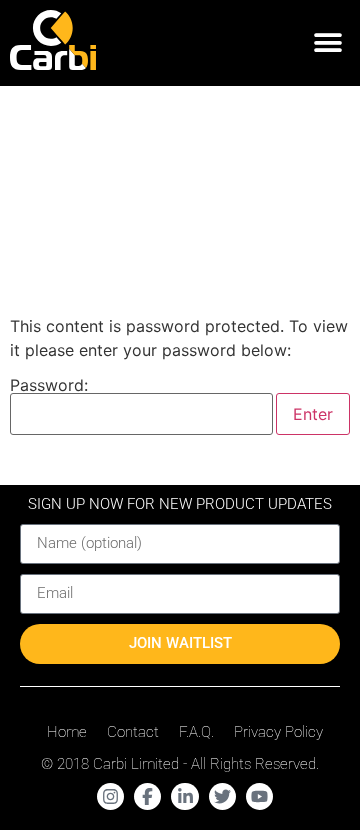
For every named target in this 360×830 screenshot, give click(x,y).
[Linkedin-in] (184, 796)
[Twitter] (222, 796)
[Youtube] (259, 796)
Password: (49, 386)
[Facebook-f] (147, 796)
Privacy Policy (278, 732)
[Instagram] (110, 796)
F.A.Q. (196, 732)
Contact (133, 732)
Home (67, 732)
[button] (327, 43)
